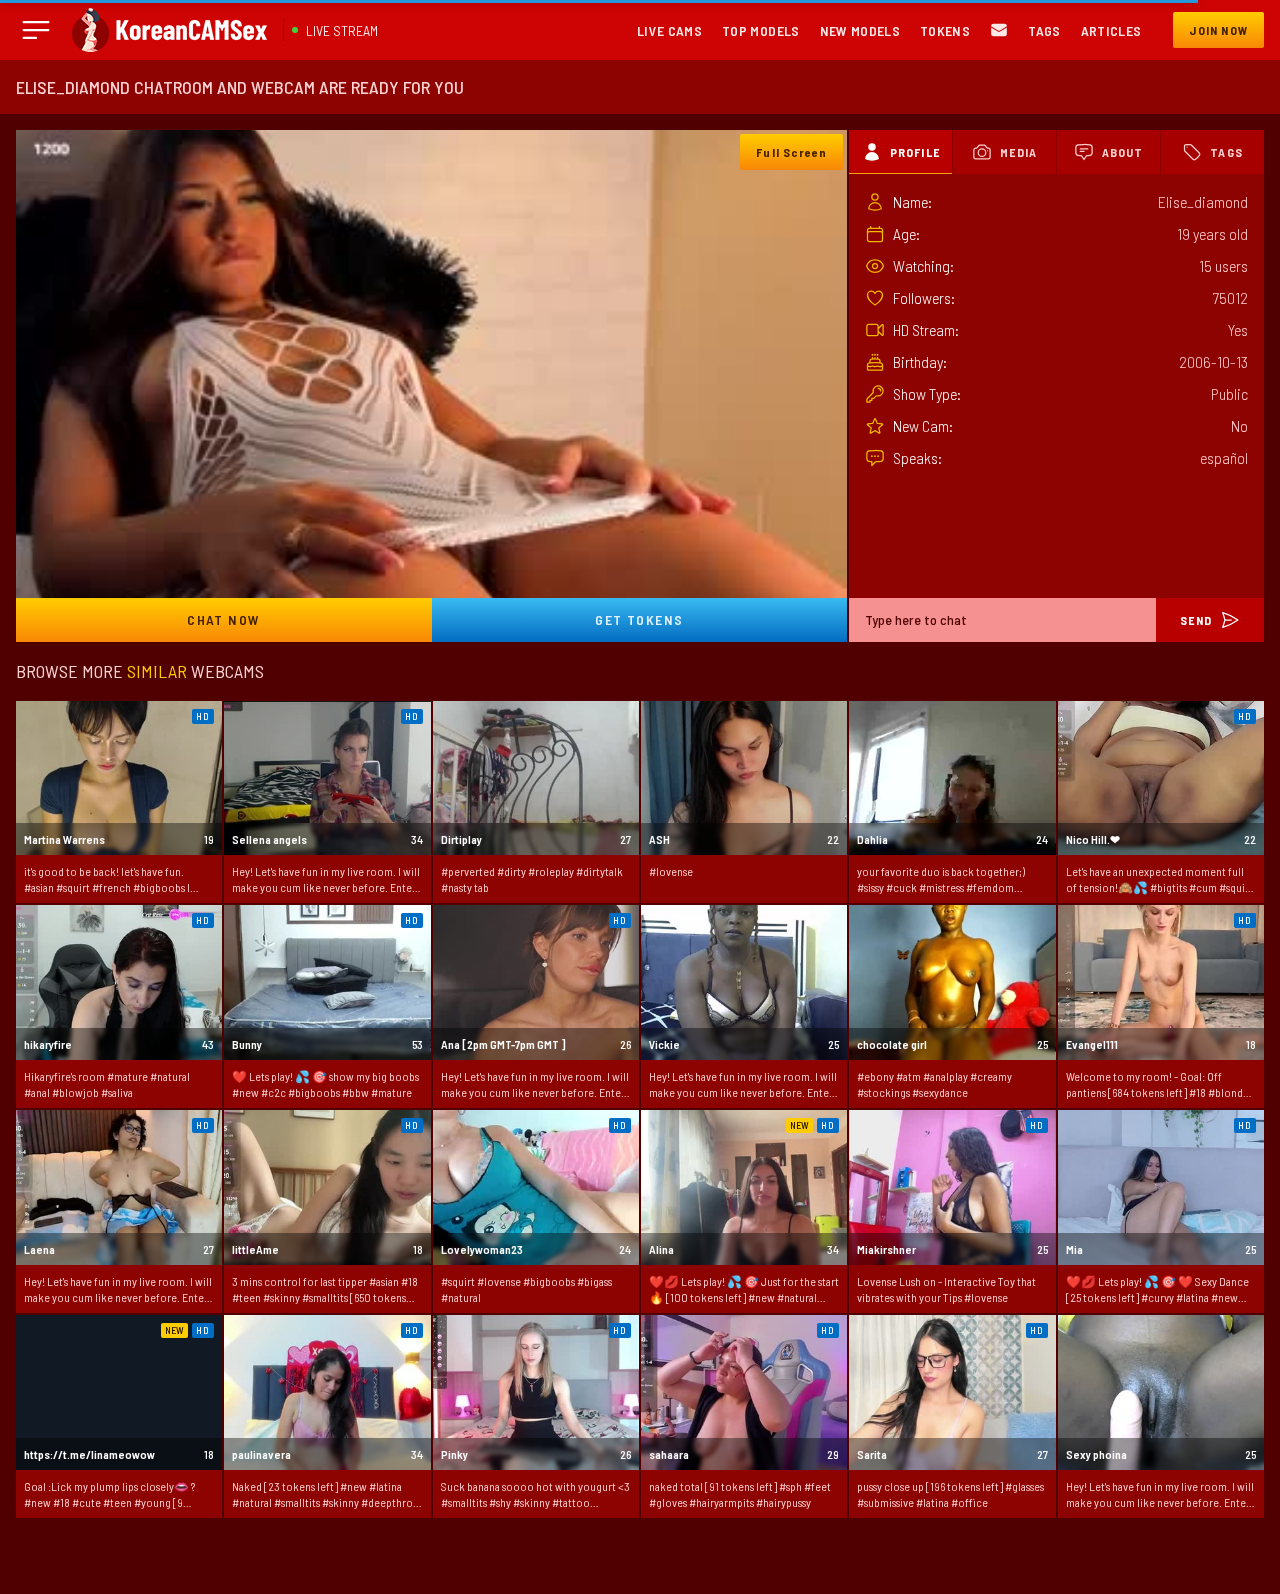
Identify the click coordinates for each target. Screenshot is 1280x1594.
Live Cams (669, 30)
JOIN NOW (1218, 30)
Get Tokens (639, 619)
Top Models (761, 30)
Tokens (945, 30)
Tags (1044, 30)
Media (1018, 152)
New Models (860, 30)
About (1123, 152)
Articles (1111, 30)
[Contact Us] (999, 30)
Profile (915, 152)
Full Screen (791, 152)
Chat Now (223, 619)
